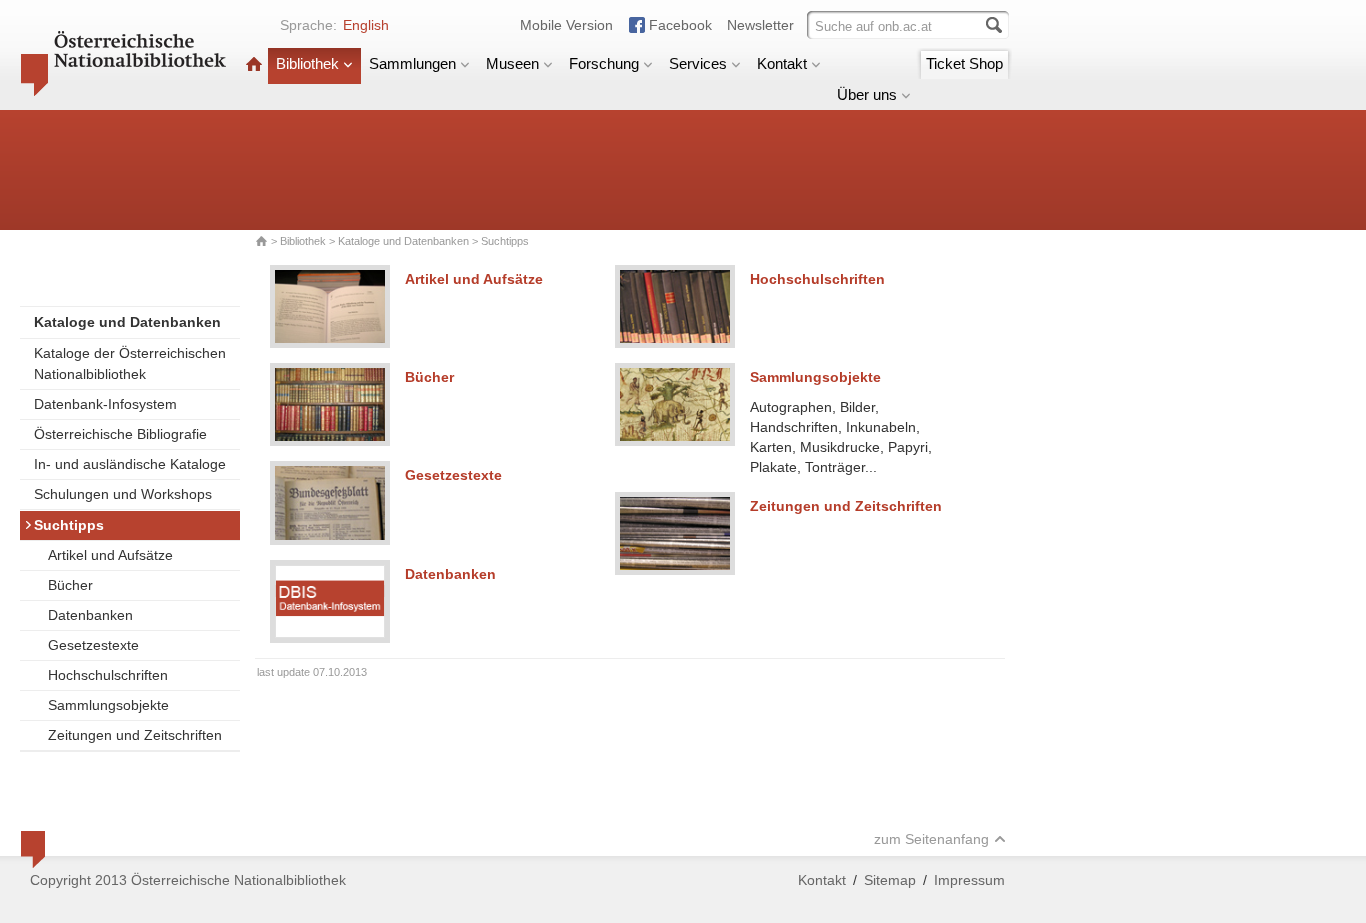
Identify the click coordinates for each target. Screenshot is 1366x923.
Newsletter (760, 25)
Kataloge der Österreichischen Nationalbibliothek (130, 363)
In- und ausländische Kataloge (130, 464)
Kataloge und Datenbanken (403, 241)
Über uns (867, 94)
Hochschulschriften (108, 675)
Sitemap (890, 880)
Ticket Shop (964, 63)
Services (698, 63)
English (366, 25)
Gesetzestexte (93, 645)
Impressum (969, 880)
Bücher (70, 585)
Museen (512, 63)
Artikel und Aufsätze (110, 555)
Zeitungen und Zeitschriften (135, 735)
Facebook (680, 25)
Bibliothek (307, 63)
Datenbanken (90, 615)
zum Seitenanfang (931, 839)
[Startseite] (254, 63)
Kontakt (782, 63)
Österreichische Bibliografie (120, 434)
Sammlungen (412, 63)
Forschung (604, 63)
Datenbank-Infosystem (105, 404)
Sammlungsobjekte (108, 705)
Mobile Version (566, 25)
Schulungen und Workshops (123, 494)
